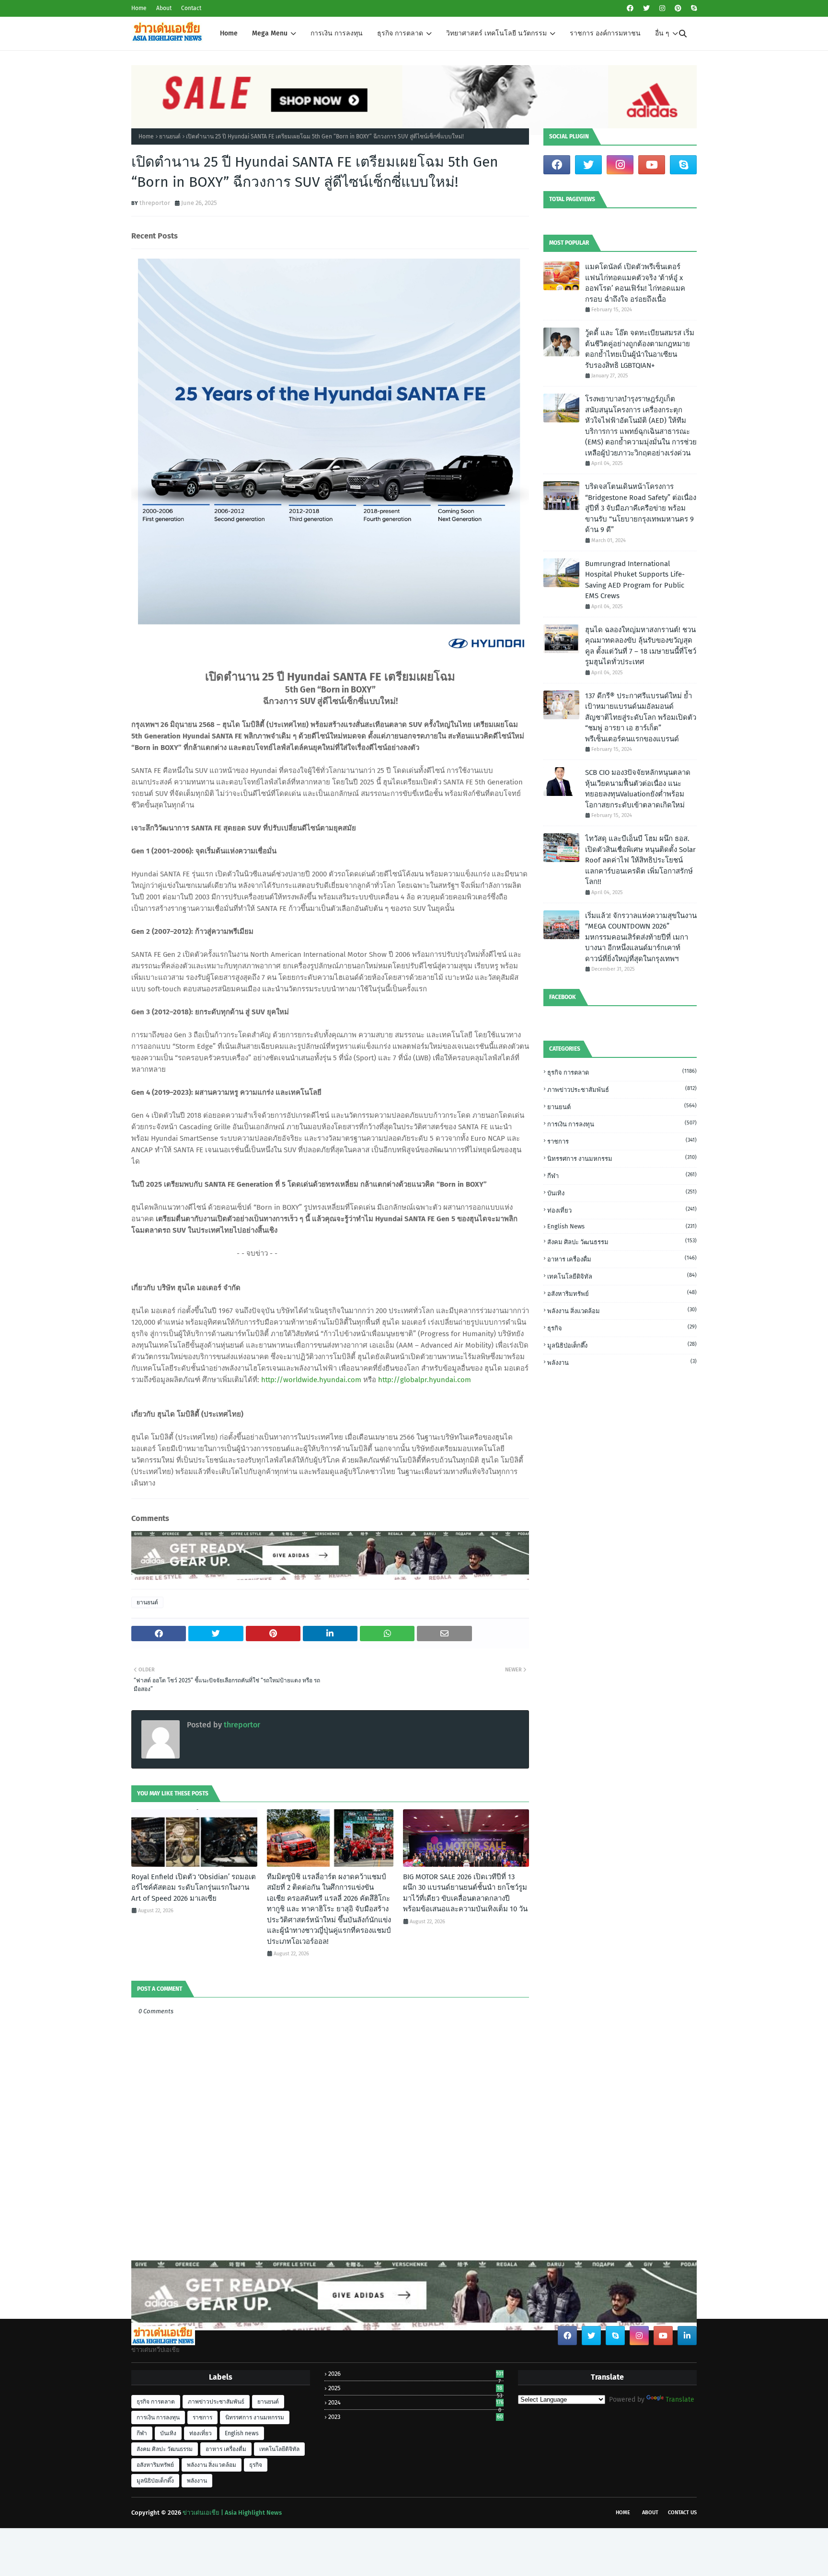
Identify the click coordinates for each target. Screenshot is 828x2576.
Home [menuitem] (229, 33)
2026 (416, 2374)
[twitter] (646, 8)
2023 (415, 2417)
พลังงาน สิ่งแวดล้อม (622, 1311)
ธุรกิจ (622, 1328)
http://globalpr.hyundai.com (425, 1380)
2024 (416, 2402)
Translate (680, 2400)
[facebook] (630, 8)
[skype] (693, 8)
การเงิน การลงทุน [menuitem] (337, 33)
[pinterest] (678, 8)
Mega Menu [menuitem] (270, 33)
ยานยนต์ (170, 136)
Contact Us (682, 2513)
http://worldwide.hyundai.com (311, 1380)
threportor (155, 203)
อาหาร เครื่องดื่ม (622, 1259)
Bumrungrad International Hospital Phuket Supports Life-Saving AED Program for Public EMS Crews (635, 580)
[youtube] (652, 165)
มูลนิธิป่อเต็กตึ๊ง (622, 1345)
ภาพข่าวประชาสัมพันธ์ (622, 1089)
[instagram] (662, 8)
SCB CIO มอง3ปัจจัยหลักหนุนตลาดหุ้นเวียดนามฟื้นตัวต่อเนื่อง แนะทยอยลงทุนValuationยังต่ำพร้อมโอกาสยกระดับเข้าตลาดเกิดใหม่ (638, 789)
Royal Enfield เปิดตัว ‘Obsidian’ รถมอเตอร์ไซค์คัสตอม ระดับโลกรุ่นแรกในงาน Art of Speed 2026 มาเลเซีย (194, 1888)
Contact (191, 8)
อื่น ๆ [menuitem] (662, 33)
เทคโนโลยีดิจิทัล (622, 1276)
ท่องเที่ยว (622, 1210)
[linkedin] (687, 2336)
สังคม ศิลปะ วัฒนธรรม (622, 1242)
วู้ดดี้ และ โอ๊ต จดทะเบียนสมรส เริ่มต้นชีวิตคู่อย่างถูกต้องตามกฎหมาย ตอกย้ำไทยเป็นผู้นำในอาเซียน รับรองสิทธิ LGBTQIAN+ (640, 349)
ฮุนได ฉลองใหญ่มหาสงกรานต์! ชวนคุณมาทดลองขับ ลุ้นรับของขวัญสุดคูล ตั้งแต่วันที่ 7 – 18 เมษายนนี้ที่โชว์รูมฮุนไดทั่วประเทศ (641, 646)
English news (622, 1226)
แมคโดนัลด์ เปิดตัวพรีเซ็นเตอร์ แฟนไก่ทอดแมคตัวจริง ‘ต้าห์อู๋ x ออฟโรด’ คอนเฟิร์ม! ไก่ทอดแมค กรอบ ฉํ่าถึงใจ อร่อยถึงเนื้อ (635, 283)
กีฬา (622, 1175)
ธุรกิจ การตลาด (622, 1072)
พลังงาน (622, 1362)
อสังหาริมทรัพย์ (622, 1293)
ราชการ (622, 1141)
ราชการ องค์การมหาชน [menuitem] (605, 33)
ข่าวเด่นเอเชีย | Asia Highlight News (232, 2513)
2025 (415, 2388)
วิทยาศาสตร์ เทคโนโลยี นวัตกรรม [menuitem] (496, 33)
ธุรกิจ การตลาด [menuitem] (400, 33)
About (164, 8)
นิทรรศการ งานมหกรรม (622, 1158)
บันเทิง (622, 1193)
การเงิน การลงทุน (622, 1124)
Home (139, 8)
